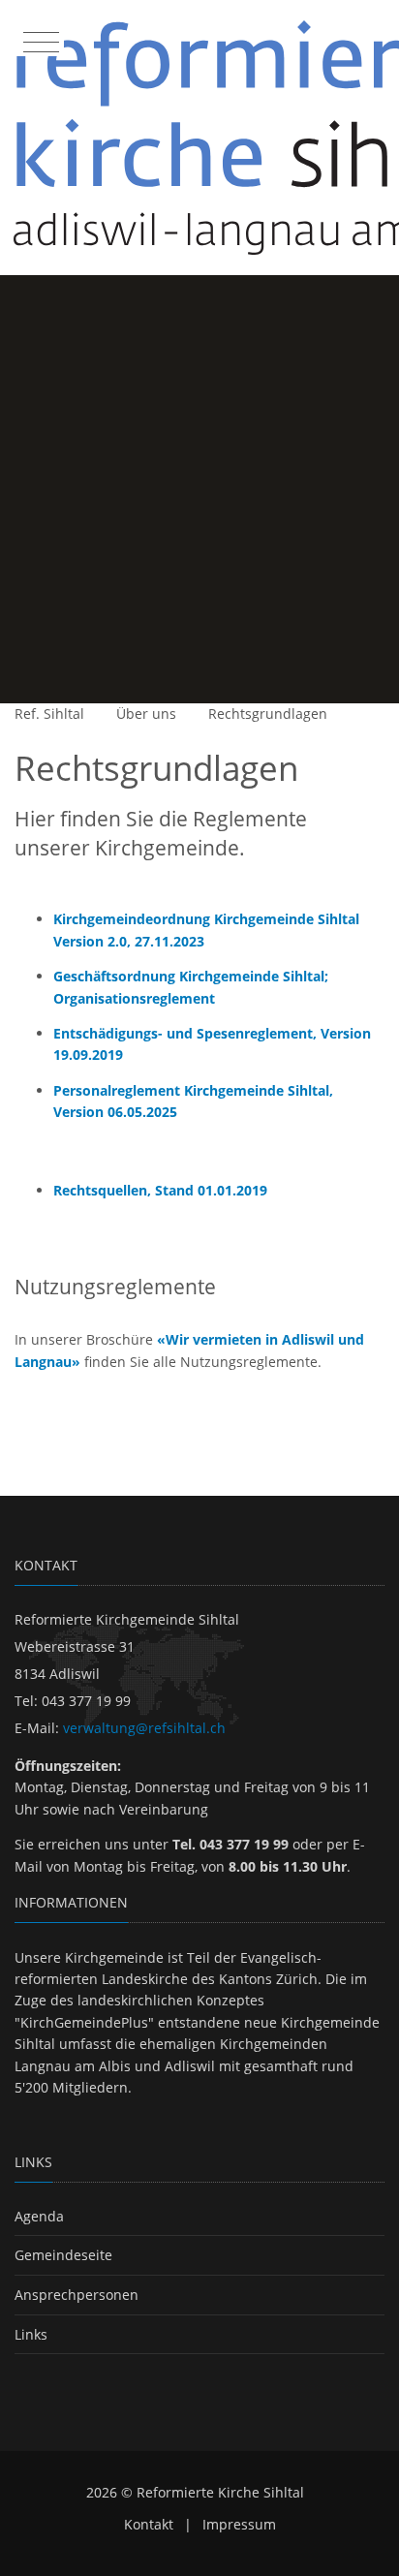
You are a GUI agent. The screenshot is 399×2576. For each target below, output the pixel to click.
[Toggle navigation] (39, 38)
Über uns (146, 714)
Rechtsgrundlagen (268, 714)
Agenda (39, 2216)
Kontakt (149, 2524)
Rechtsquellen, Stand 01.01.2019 (160, 1190)
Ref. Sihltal (49, 714)
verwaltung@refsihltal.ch (144, 1728)
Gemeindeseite (63, 2255)
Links (31, 2334)
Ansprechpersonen (77, 2295)
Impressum (239, 2524)
